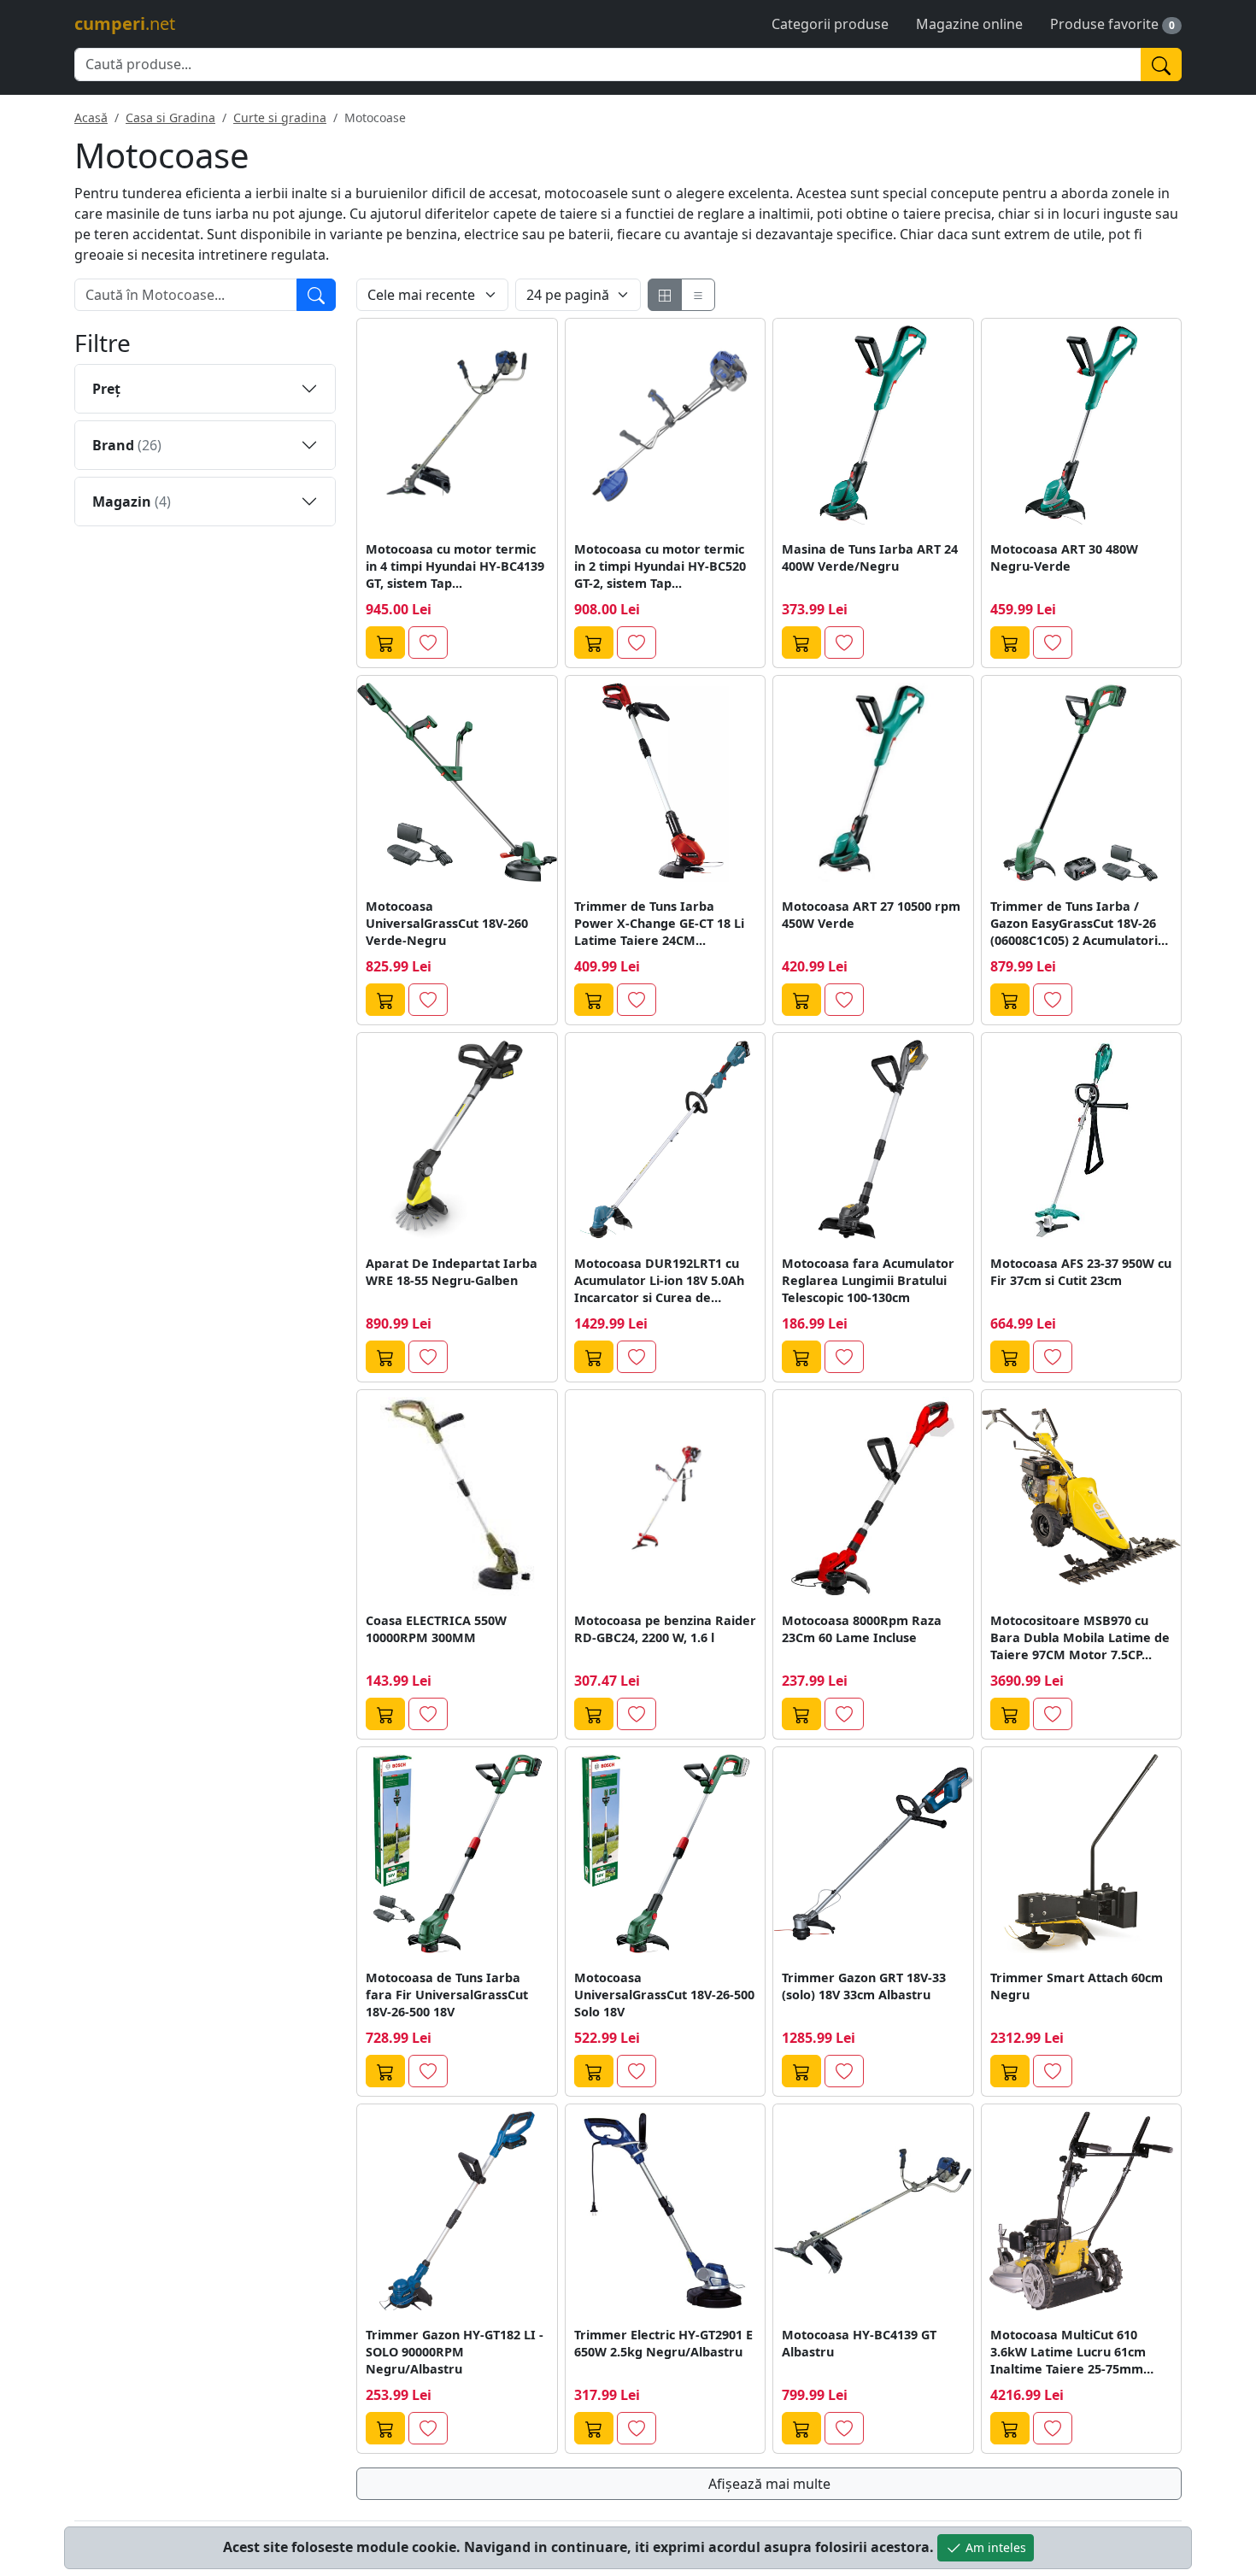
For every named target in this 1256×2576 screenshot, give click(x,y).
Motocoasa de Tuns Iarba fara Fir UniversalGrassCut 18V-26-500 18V (447, 1995)
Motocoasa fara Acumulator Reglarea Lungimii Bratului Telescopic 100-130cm (868, 1280)
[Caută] (1161, 65)
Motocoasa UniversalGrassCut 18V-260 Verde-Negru (447, 923)
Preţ (106, 389)
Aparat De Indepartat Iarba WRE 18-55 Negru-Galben (452, 1272)
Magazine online (969, 24)
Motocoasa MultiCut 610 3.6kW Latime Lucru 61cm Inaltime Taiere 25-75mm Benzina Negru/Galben (1068, 2352)
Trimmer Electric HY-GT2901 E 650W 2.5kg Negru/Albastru (663, 2343)
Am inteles (994, 2547)
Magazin (132, 502)
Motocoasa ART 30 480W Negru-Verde (1064, 557)
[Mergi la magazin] (385, 643)
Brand (127, 445)
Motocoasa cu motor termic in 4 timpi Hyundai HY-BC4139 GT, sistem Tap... (455, 566)
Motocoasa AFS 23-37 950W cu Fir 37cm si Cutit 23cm (1081, 1272)
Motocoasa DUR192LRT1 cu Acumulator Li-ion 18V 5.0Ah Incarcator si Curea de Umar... (659, 1281)
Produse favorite (1104, 24)
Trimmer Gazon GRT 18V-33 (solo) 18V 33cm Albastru (864, 1986)
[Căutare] (316, 295)
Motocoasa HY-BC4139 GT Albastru (859, 2343)
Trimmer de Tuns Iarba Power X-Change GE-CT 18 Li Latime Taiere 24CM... (659, 923)
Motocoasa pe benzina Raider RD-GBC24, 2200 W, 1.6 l (665, 1629)
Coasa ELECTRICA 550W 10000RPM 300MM (436, 1629)
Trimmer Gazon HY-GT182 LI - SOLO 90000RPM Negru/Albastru (455, 2352)
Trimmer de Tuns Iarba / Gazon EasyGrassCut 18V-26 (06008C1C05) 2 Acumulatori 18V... (1074, 924)
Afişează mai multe (769, 2484)
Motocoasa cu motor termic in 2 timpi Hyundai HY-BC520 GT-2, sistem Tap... (660, 566)
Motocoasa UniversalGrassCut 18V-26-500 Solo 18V (664, 1995)
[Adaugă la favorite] (428, 643)
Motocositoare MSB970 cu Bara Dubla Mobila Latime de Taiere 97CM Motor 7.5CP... (1080, 1637)
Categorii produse (830, 24)
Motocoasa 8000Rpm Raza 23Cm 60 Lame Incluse (862, 1629)
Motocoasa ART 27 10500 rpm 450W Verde (871, 915)
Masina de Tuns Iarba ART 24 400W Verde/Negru (870, 557)
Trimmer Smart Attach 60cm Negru (1077, 1986)
